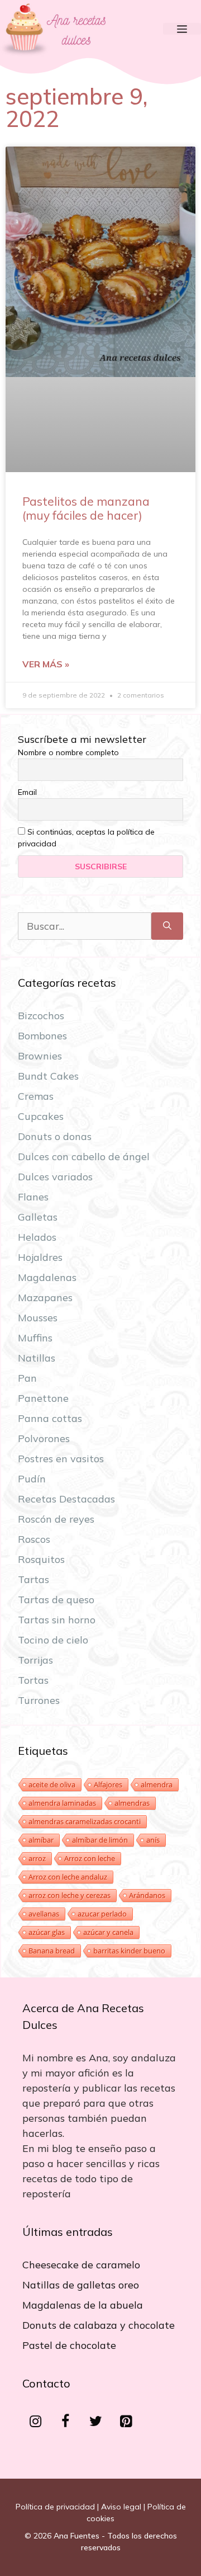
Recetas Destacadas (66, 1499)
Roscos (34, 1539)
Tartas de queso (56, 1600)
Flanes (33, 1197)
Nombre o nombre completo (68, 752)
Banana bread (52, 1951)
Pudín (32, 1479)
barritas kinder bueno (129, 1951)
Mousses (38, 1318)
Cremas (36, 1096)
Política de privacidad (55, 2507)
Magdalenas (47, 1277)
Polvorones (44, 1438)
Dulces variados (55, 1177)
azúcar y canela (108, 1932)
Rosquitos (41, 1559)
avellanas (44, 1914)
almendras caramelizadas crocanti (85, 1821)
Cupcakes (41, 1116)
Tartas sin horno (57, 1620)
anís (153, 1840)
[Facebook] (65, 2422)
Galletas (38, 1217)
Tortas (33, 1680)
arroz (37, 1858)
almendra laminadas (62, 1803)
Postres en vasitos (61, 1459)
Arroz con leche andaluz (68, 1877)
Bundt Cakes (48, 1076)
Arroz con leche (90, 1858)
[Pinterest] (126, 2422)
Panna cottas (50, 1418)
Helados (37, 1237)
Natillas (37, 1358)
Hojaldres (40, 1257)
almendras (132, 1803)
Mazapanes (45, 1298)
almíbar (41, 1840)
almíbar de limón (100, 1840)
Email (27, 792)
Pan (27, 1378)
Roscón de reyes (56, 1519)
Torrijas (35, 1660)
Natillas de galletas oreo (81, 2285)
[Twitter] (95, 2422)
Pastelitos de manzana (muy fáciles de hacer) (86, 508)
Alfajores (108, 1784)
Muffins (35, 1338)
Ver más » (46, 664)
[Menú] (182, 29)
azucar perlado (102, 1914)
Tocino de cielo (53, 1640)
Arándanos (147, 1895)
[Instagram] (35, 2422)
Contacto (46, 2383)
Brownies (40, 1056)
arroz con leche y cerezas (70, 1895)
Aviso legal (121, 2507)
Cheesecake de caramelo (81, 2265)
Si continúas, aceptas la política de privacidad (86, 838)
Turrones (39, 1700)
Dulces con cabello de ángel (84, 1157)
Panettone (43, 1398)
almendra (157, 1784)
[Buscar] (167, 926)
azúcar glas (47, 1932)
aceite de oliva (52, 1784)
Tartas (33, 1579)
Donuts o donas (55, 1136)
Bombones (42, 1036)
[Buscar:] (85, 926)
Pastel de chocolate (69, 2345)
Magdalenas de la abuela (83, 2305)
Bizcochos (41, 1016)
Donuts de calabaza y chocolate (99, 2325)
